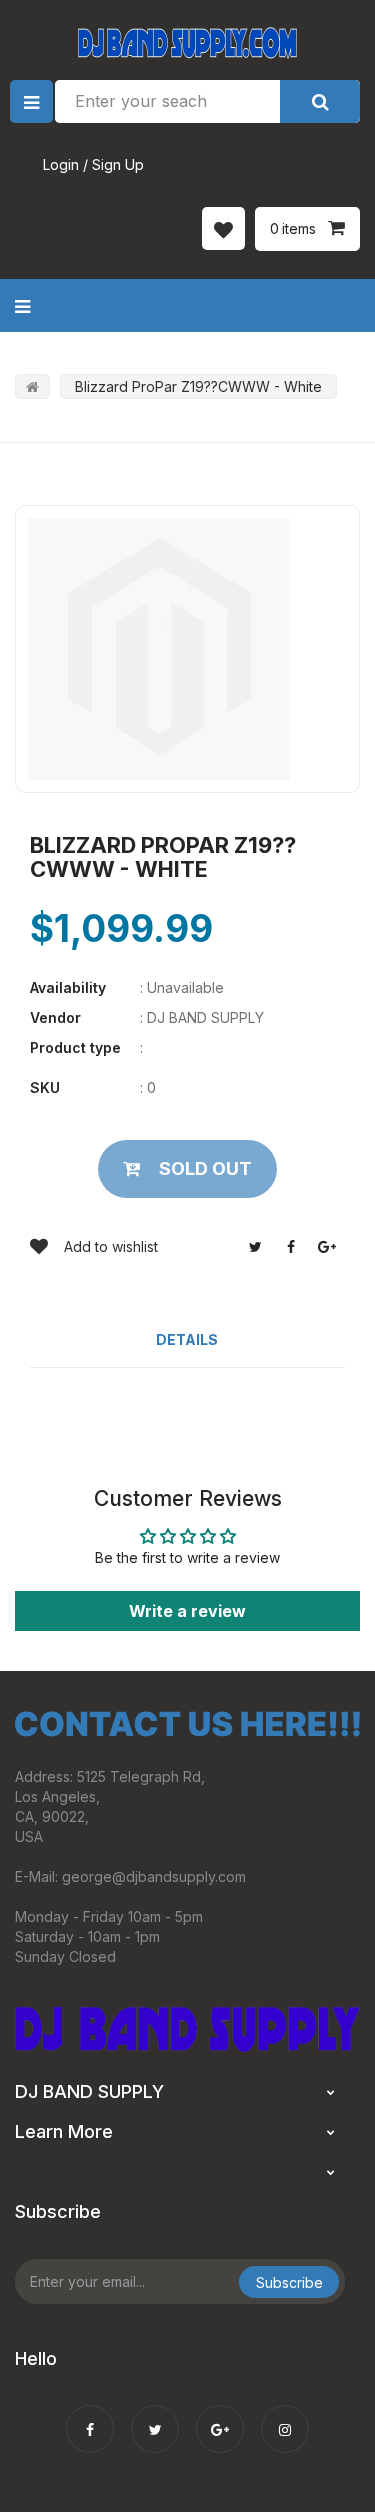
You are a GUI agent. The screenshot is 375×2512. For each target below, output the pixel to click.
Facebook (291, 1247)
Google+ (327, 1247)
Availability (68, 987)
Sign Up (118, 164)
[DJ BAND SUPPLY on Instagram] (285, 2416)
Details (187, 1339)
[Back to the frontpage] (32, 386)
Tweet (255, 1247)
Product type (75, 1047)
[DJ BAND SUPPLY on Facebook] (90, 2416)
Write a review (187, 1611)
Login (61, 164)
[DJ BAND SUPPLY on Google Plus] (220, 2416)
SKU (45, 1087)
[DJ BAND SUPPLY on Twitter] (155, 2416)
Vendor (55, 1017)
